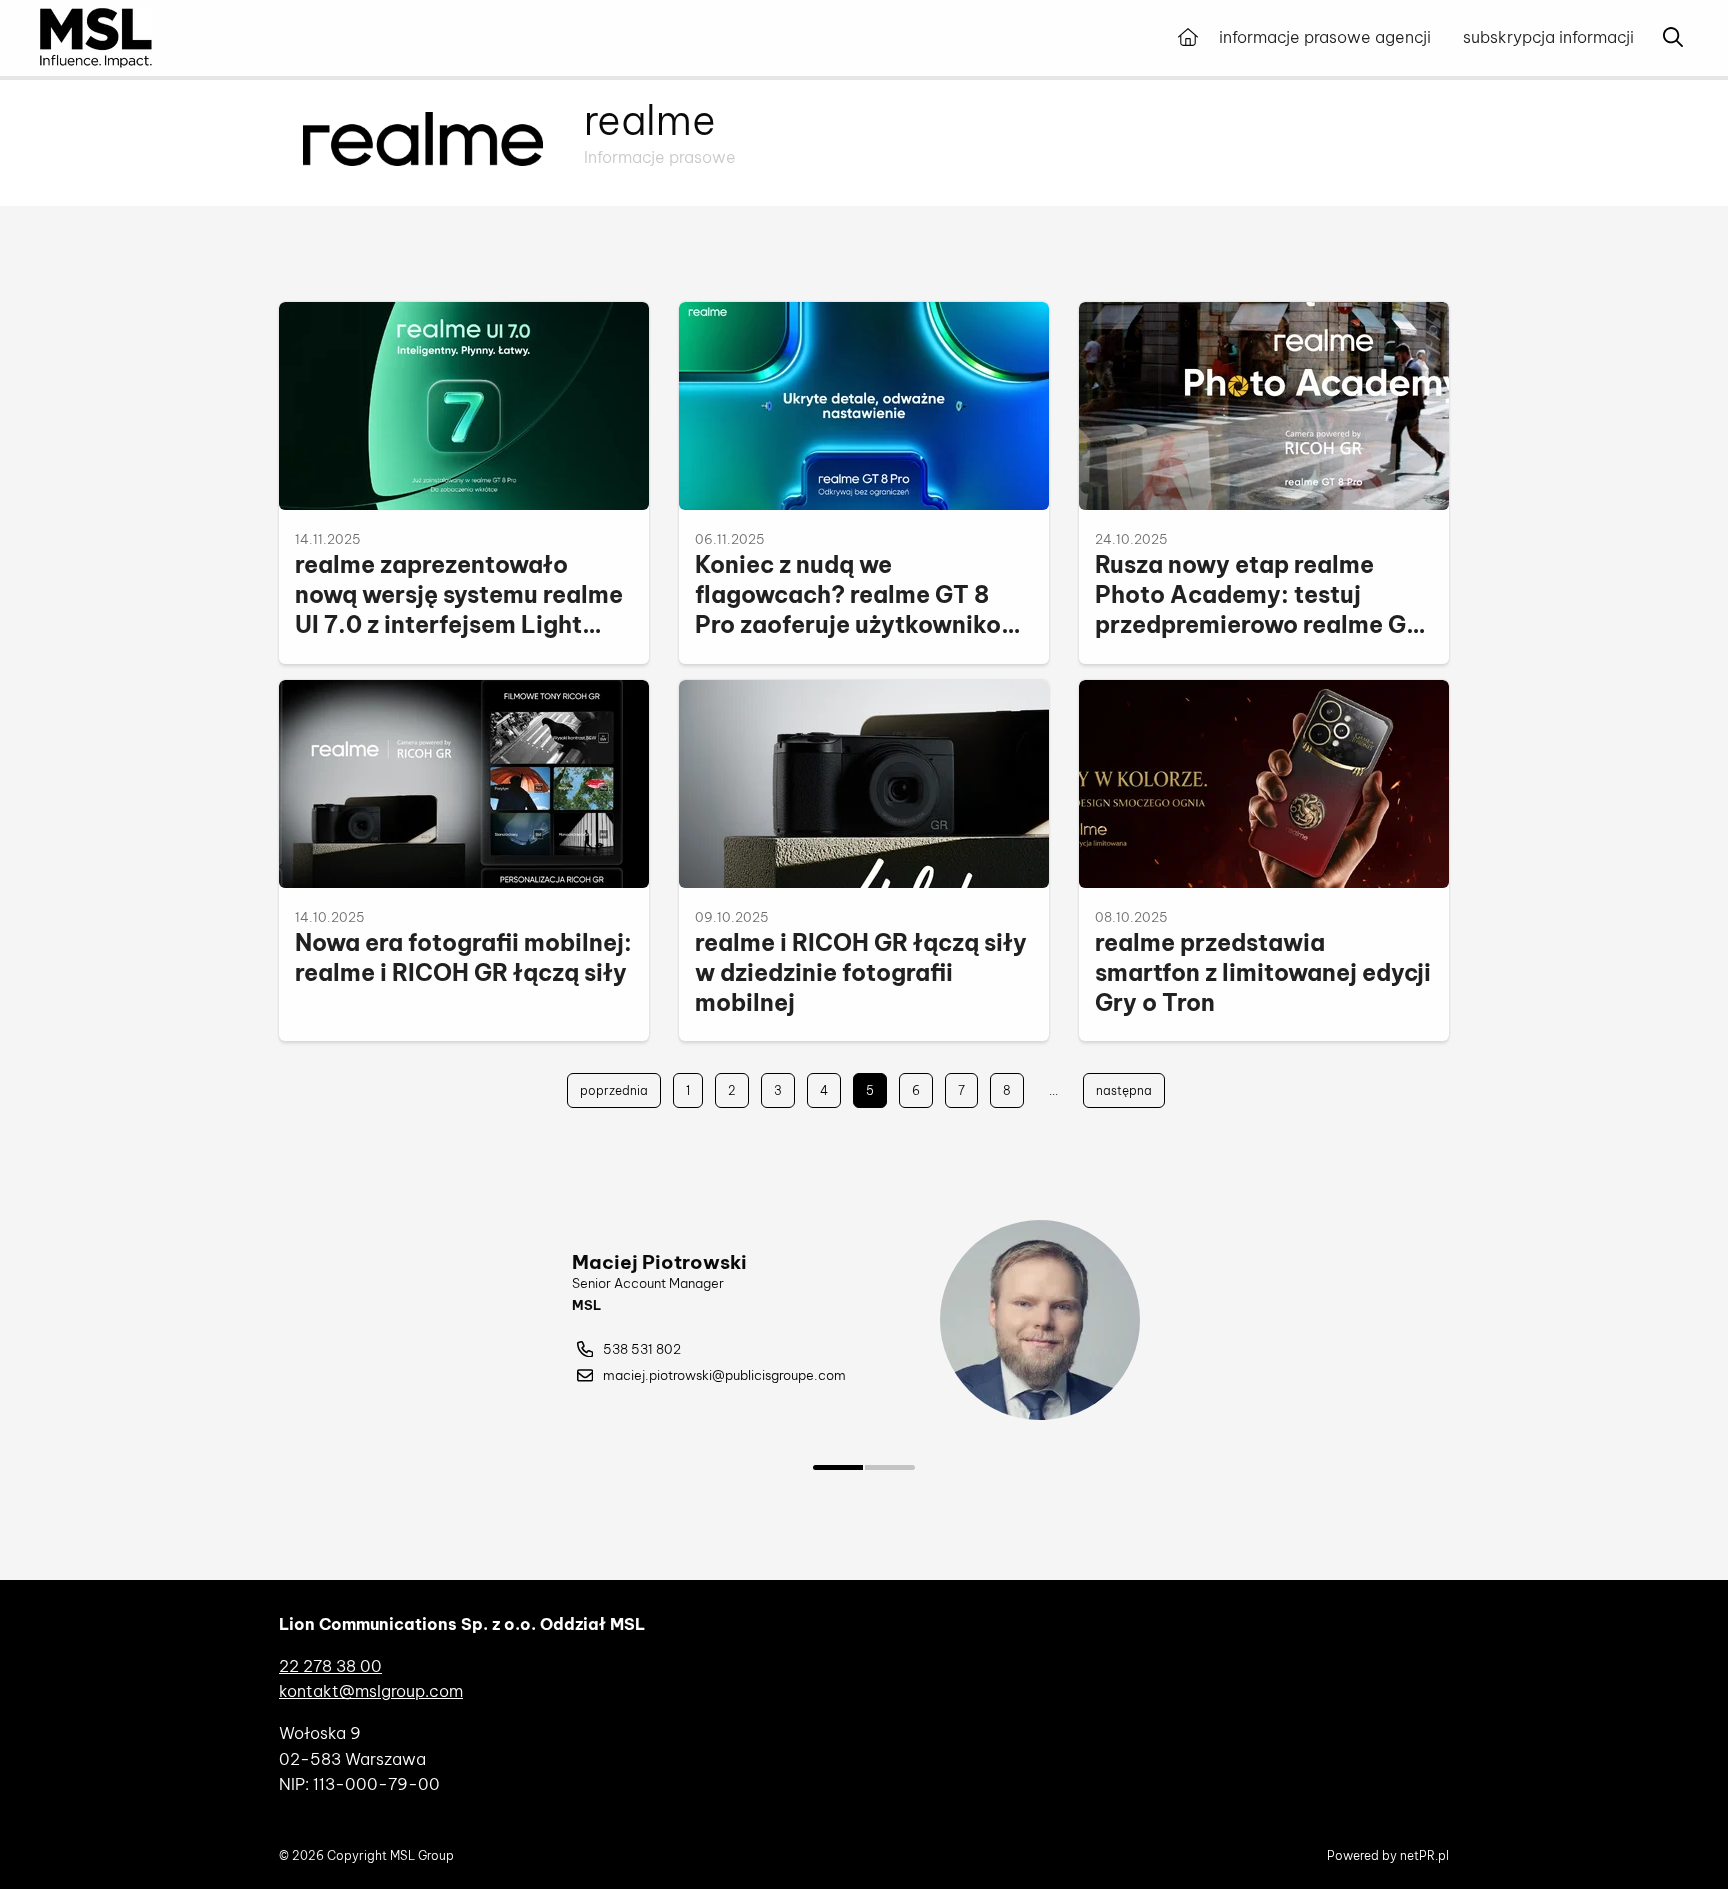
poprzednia (614, 1090)
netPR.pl (1424, 1855)
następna (1124, 1090)
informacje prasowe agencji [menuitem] (1325, 37)
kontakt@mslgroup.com (371, 1691)
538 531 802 (642, 1349)
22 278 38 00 (330, 1666)
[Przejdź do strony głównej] (1188, 38)
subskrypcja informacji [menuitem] (1548, 37)
